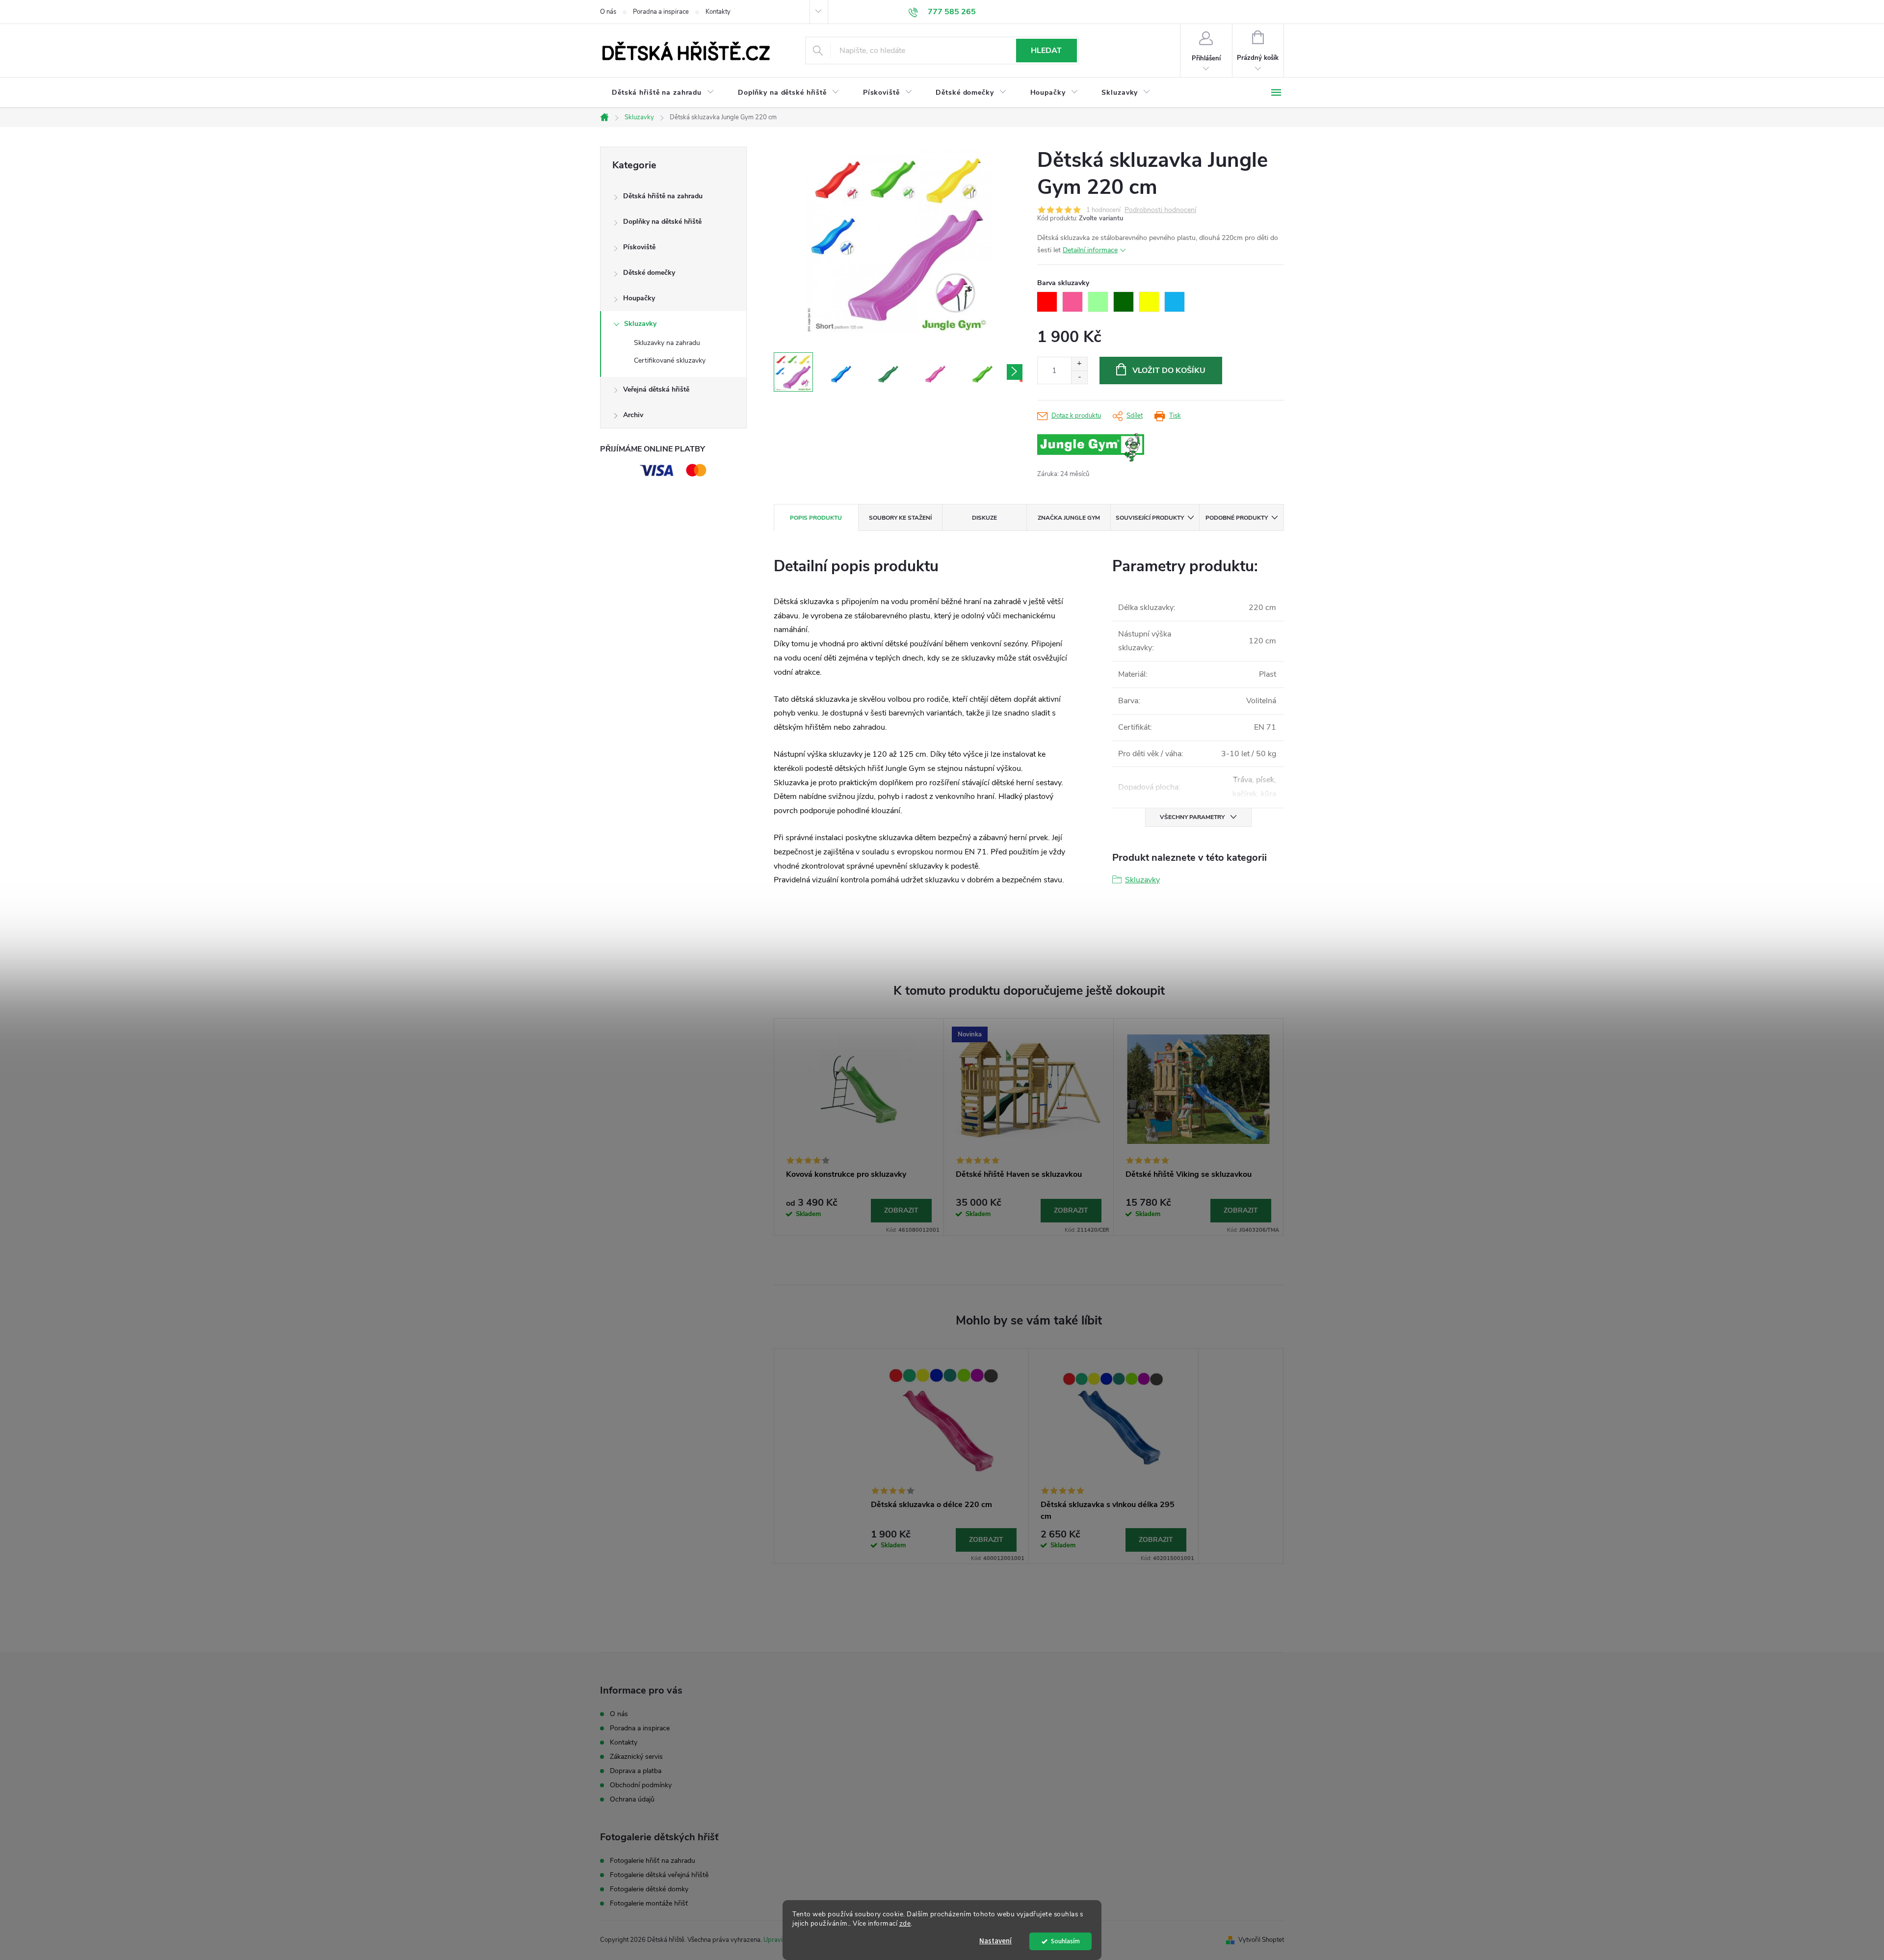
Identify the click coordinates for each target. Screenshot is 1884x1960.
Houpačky (639, 298)
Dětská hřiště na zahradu (663, 196)
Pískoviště (639, 247)
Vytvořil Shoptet (1261, 1940)
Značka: (1113, 448)
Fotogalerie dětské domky (649, 1889)
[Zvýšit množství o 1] (1079, 364)
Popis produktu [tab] (816, 518)
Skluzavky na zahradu (667, 343)
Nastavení (995, 1941)
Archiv (633, 415)
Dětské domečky (649, 273)
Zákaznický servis (636, 1757)
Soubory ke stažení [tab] (900, 518)
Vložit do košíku (1169, 371)
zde (905, 1923)
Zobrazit (901, 1210)
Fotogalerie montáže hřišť (649, 1904)
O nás (608, 12)
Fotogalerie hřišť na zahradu (653, 1861)
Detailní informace (1090, 250)
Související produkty (1150, 518)
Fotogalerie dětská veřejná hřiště (659, 1875)
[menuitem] (663, 93)
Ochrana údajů (632, 1799)
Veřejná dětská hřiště (656, 389)
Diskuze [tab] (984, 518)
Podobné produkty (1237, 518)
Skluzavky (640, 324)
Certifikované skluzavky (670, 360)
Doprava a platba (636, 1771)
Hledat (1046, 51)
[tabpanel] (859, 1127)
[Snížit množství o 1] (1079, 377)
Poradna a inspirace (661, 12)
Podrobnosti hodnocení (1160, 210)
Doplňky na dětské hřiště (662, 222)
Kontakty (718, 12)
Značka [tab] (1069, 518)
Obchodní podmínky (641, 1785)
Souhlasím (1065, 1941)
